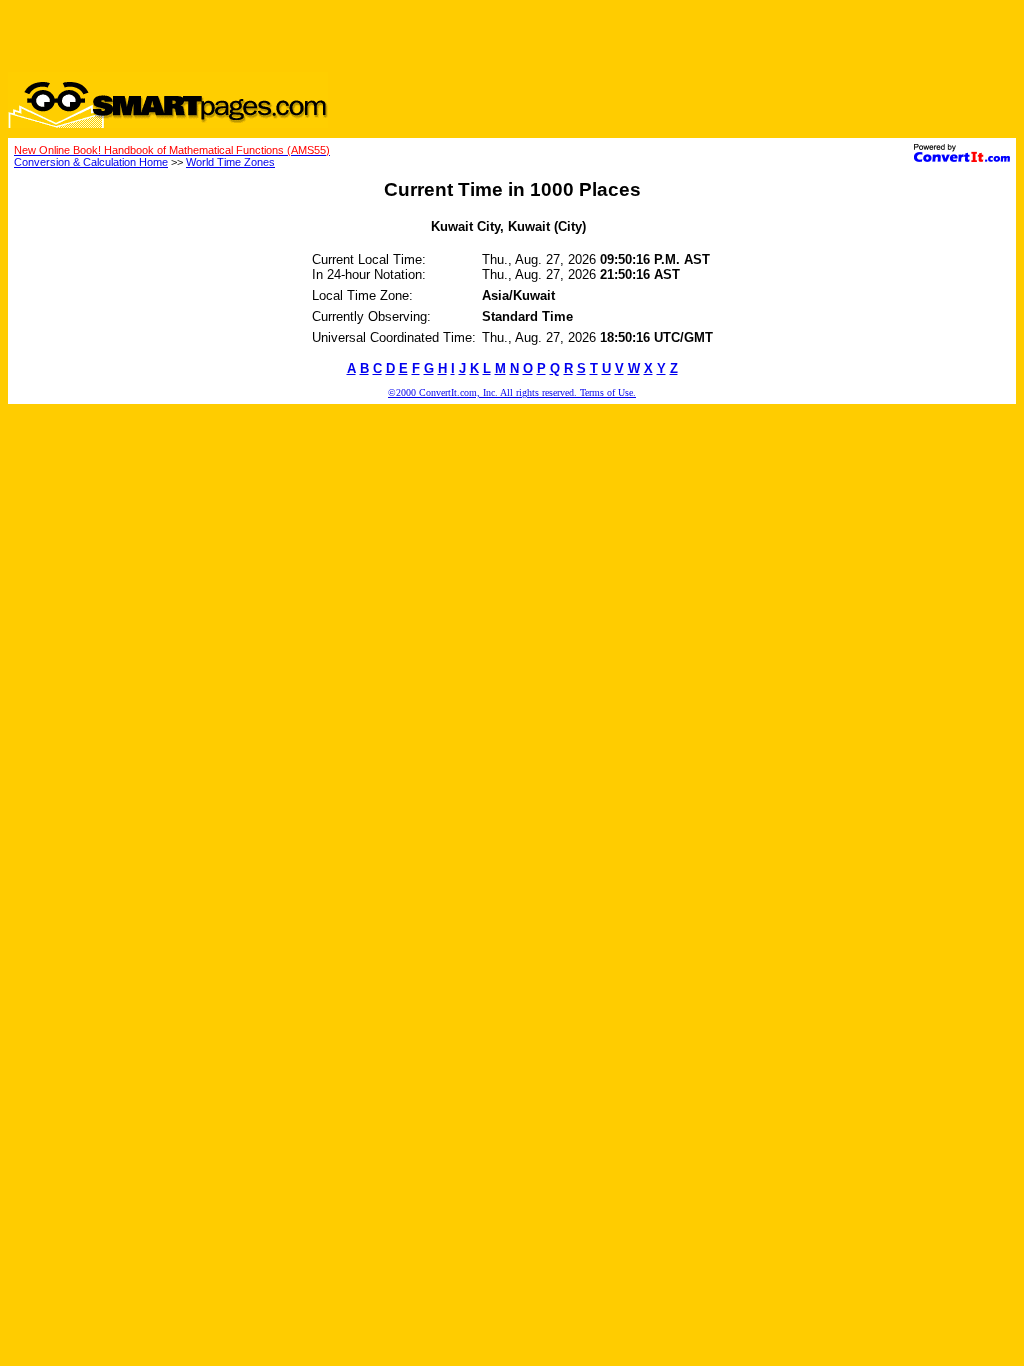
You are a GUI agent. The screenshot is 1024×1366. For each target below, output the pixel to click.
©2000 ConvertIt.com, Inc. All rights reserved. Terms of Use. (512, 392)
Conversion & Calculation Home (91, 162)
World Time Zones (230, 162)
